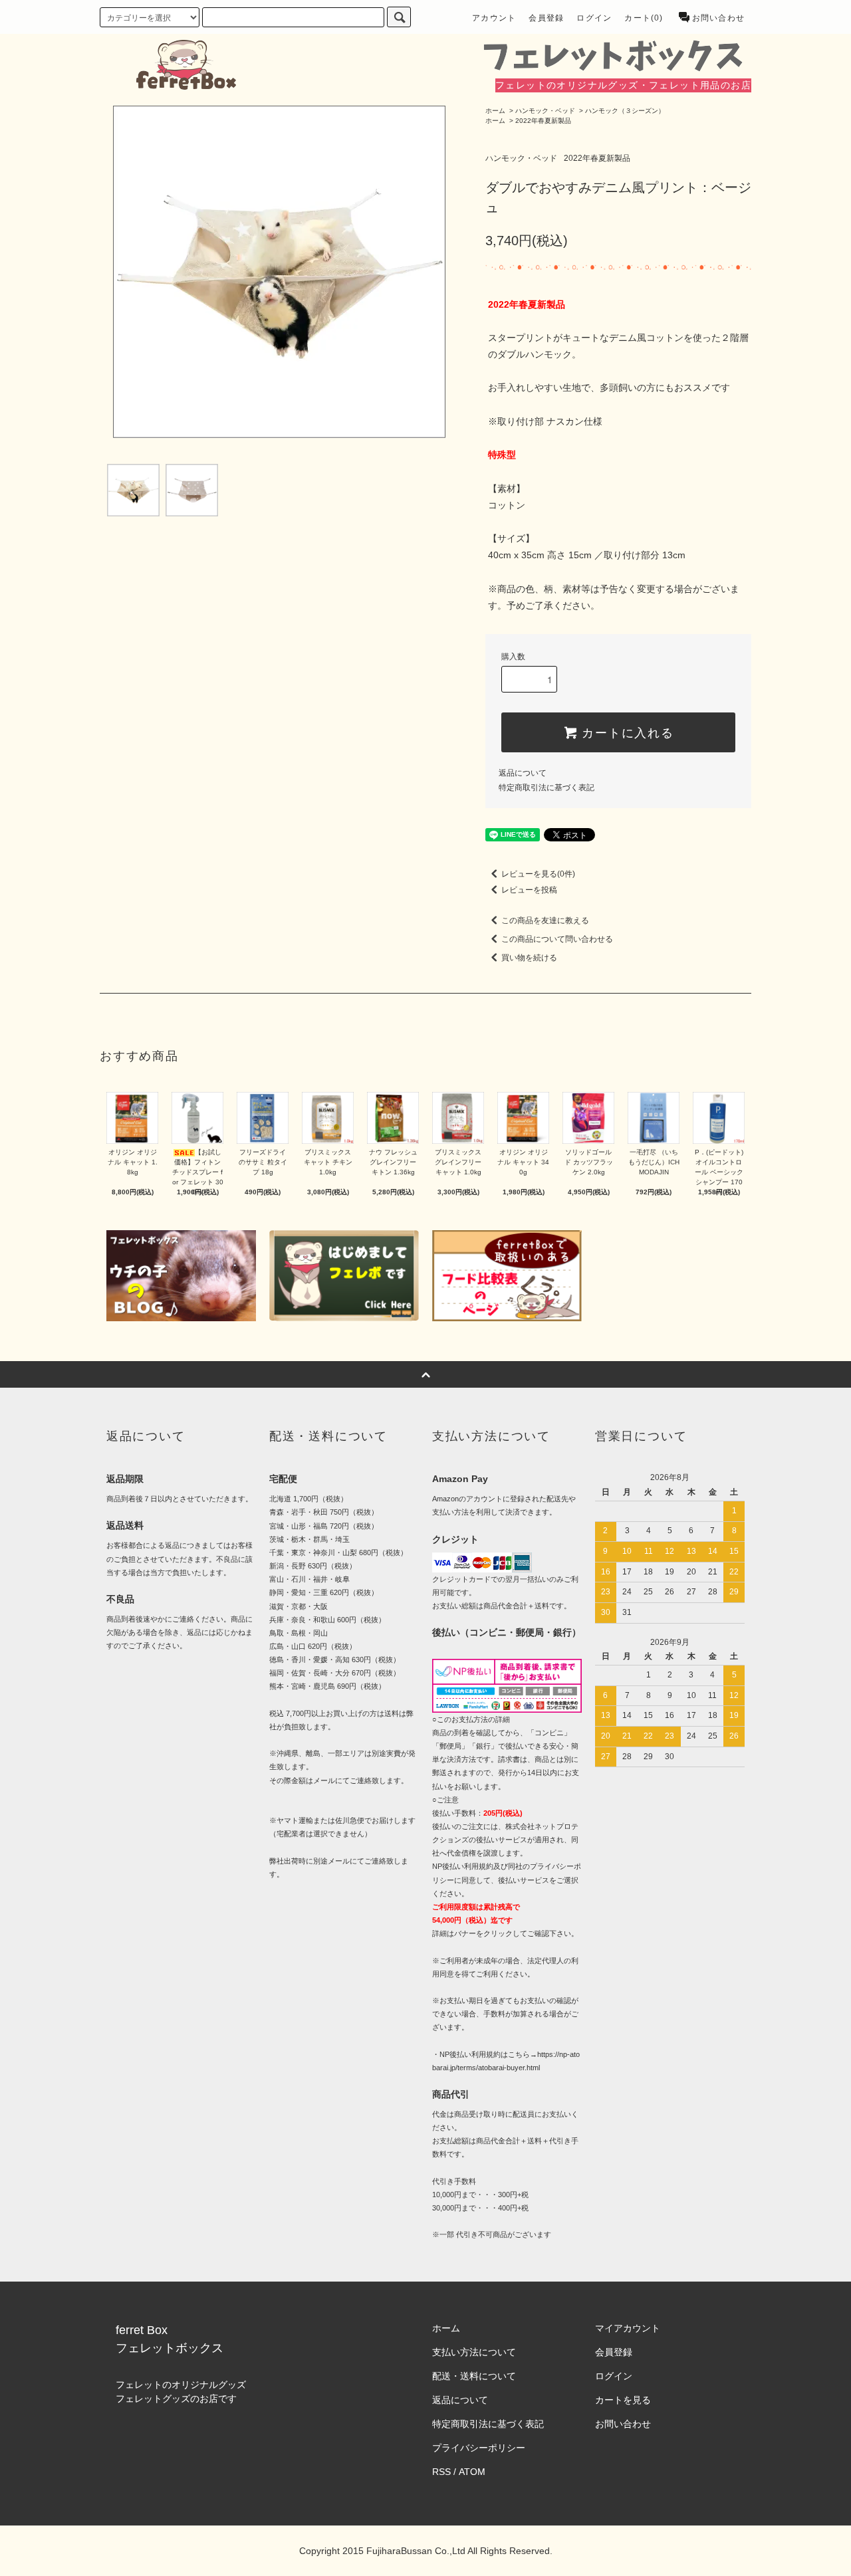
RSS (441, 2472)
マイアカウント (628, 2328)
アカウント (494, 18)
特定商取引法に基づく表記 (547, 788)
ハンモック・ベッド (545, 111)
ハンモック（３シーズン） (625, 111)
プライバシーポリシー (479, 2448)
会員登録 (546, 18)
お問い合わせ (718, 18)
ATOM (472, 2472)
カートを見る (623, 2400)
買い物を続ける (529, 958)
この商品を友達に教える (545, 920)
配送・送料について (474, 2376)
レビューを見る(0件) (538, 874)
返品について (523, 773)
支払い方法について (474, 2352)
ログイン (594, 18)
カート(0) (644, 18)
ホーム (495, 111)
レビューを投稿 (529, 890)
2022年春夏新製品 (543, 121)
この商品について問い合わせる (557, 939)
